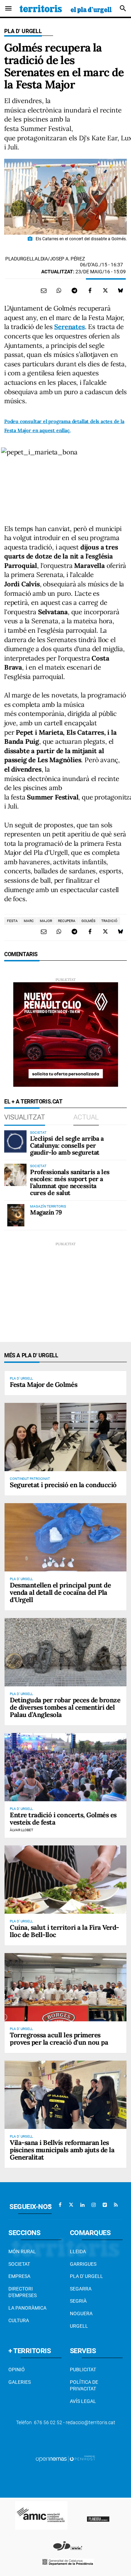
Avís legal (83, 2401)
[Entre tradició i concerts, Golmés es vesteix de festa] (65, 1767)
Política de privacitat (84, 2386)
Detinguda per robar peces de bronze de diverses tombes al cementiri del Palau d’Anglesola (65, 1707)
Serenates (69, 327)
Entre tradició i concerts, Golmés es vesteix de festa (63, 1818)
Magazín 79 (46, 1212)
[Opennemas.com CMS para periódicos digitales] (66, 2459)
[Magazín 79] (15, 1215)
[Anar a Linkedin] (82, 2205)
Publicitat (83, 2370)
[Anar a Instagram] (94, 2205)
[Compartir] (59, 290)
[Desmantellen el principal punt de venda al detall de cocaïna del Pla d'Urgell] (65, 1537)
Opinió (17, 2370)
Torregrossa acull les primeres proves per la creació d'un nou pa (59, 2039)
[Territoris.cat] (66, 8)
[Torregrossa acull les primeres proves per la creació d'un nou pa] (65, 1987)
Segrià (78, 2301)
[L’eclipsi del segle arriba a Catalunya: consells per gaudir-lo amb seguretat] (15, 1141)
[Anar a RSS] (116, 2205)
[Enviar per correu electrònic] (44, 290)
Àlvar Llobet (21, 1830)
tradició (109, 921)
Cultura (19, 2320)
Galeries (20, 2382)
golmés (88, 921)
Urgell (79, 2326)
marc (29, 921)
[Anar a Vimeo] (105, 2205)
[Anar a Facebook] (60, 2205)
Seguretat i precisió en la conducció (63, 1485)
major (46, 921)
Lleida (78, 2251)
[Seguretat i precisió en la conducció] (65, 1437)
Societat (19, 2264)
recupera (67, 921)
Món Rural (22, 2251)
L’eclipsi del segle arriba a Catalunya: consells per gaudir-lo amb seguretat (67, 1145)
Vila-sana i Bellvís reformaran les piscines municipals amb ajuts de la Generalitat (62, 2150)
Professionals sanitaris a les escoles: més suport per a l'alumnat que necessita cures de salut (70, 1182)
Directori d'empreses (23, 2292)
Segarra (81, 2289)
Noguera (81, 2313)
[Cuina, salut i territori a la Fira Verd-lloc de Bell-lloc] (65, 1880)
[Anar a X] (71, 2205)
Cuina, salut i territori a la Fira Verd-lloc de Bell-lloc (64, 1931)
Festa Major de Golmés (43, 1384)
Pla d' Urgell (23, 31)
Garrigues (83, 2264)
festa (12, 921)
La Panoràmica (27, 2308)
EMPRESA (19, 2276)
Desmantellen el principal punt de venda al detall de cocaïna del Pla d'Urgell (60, 1592)
